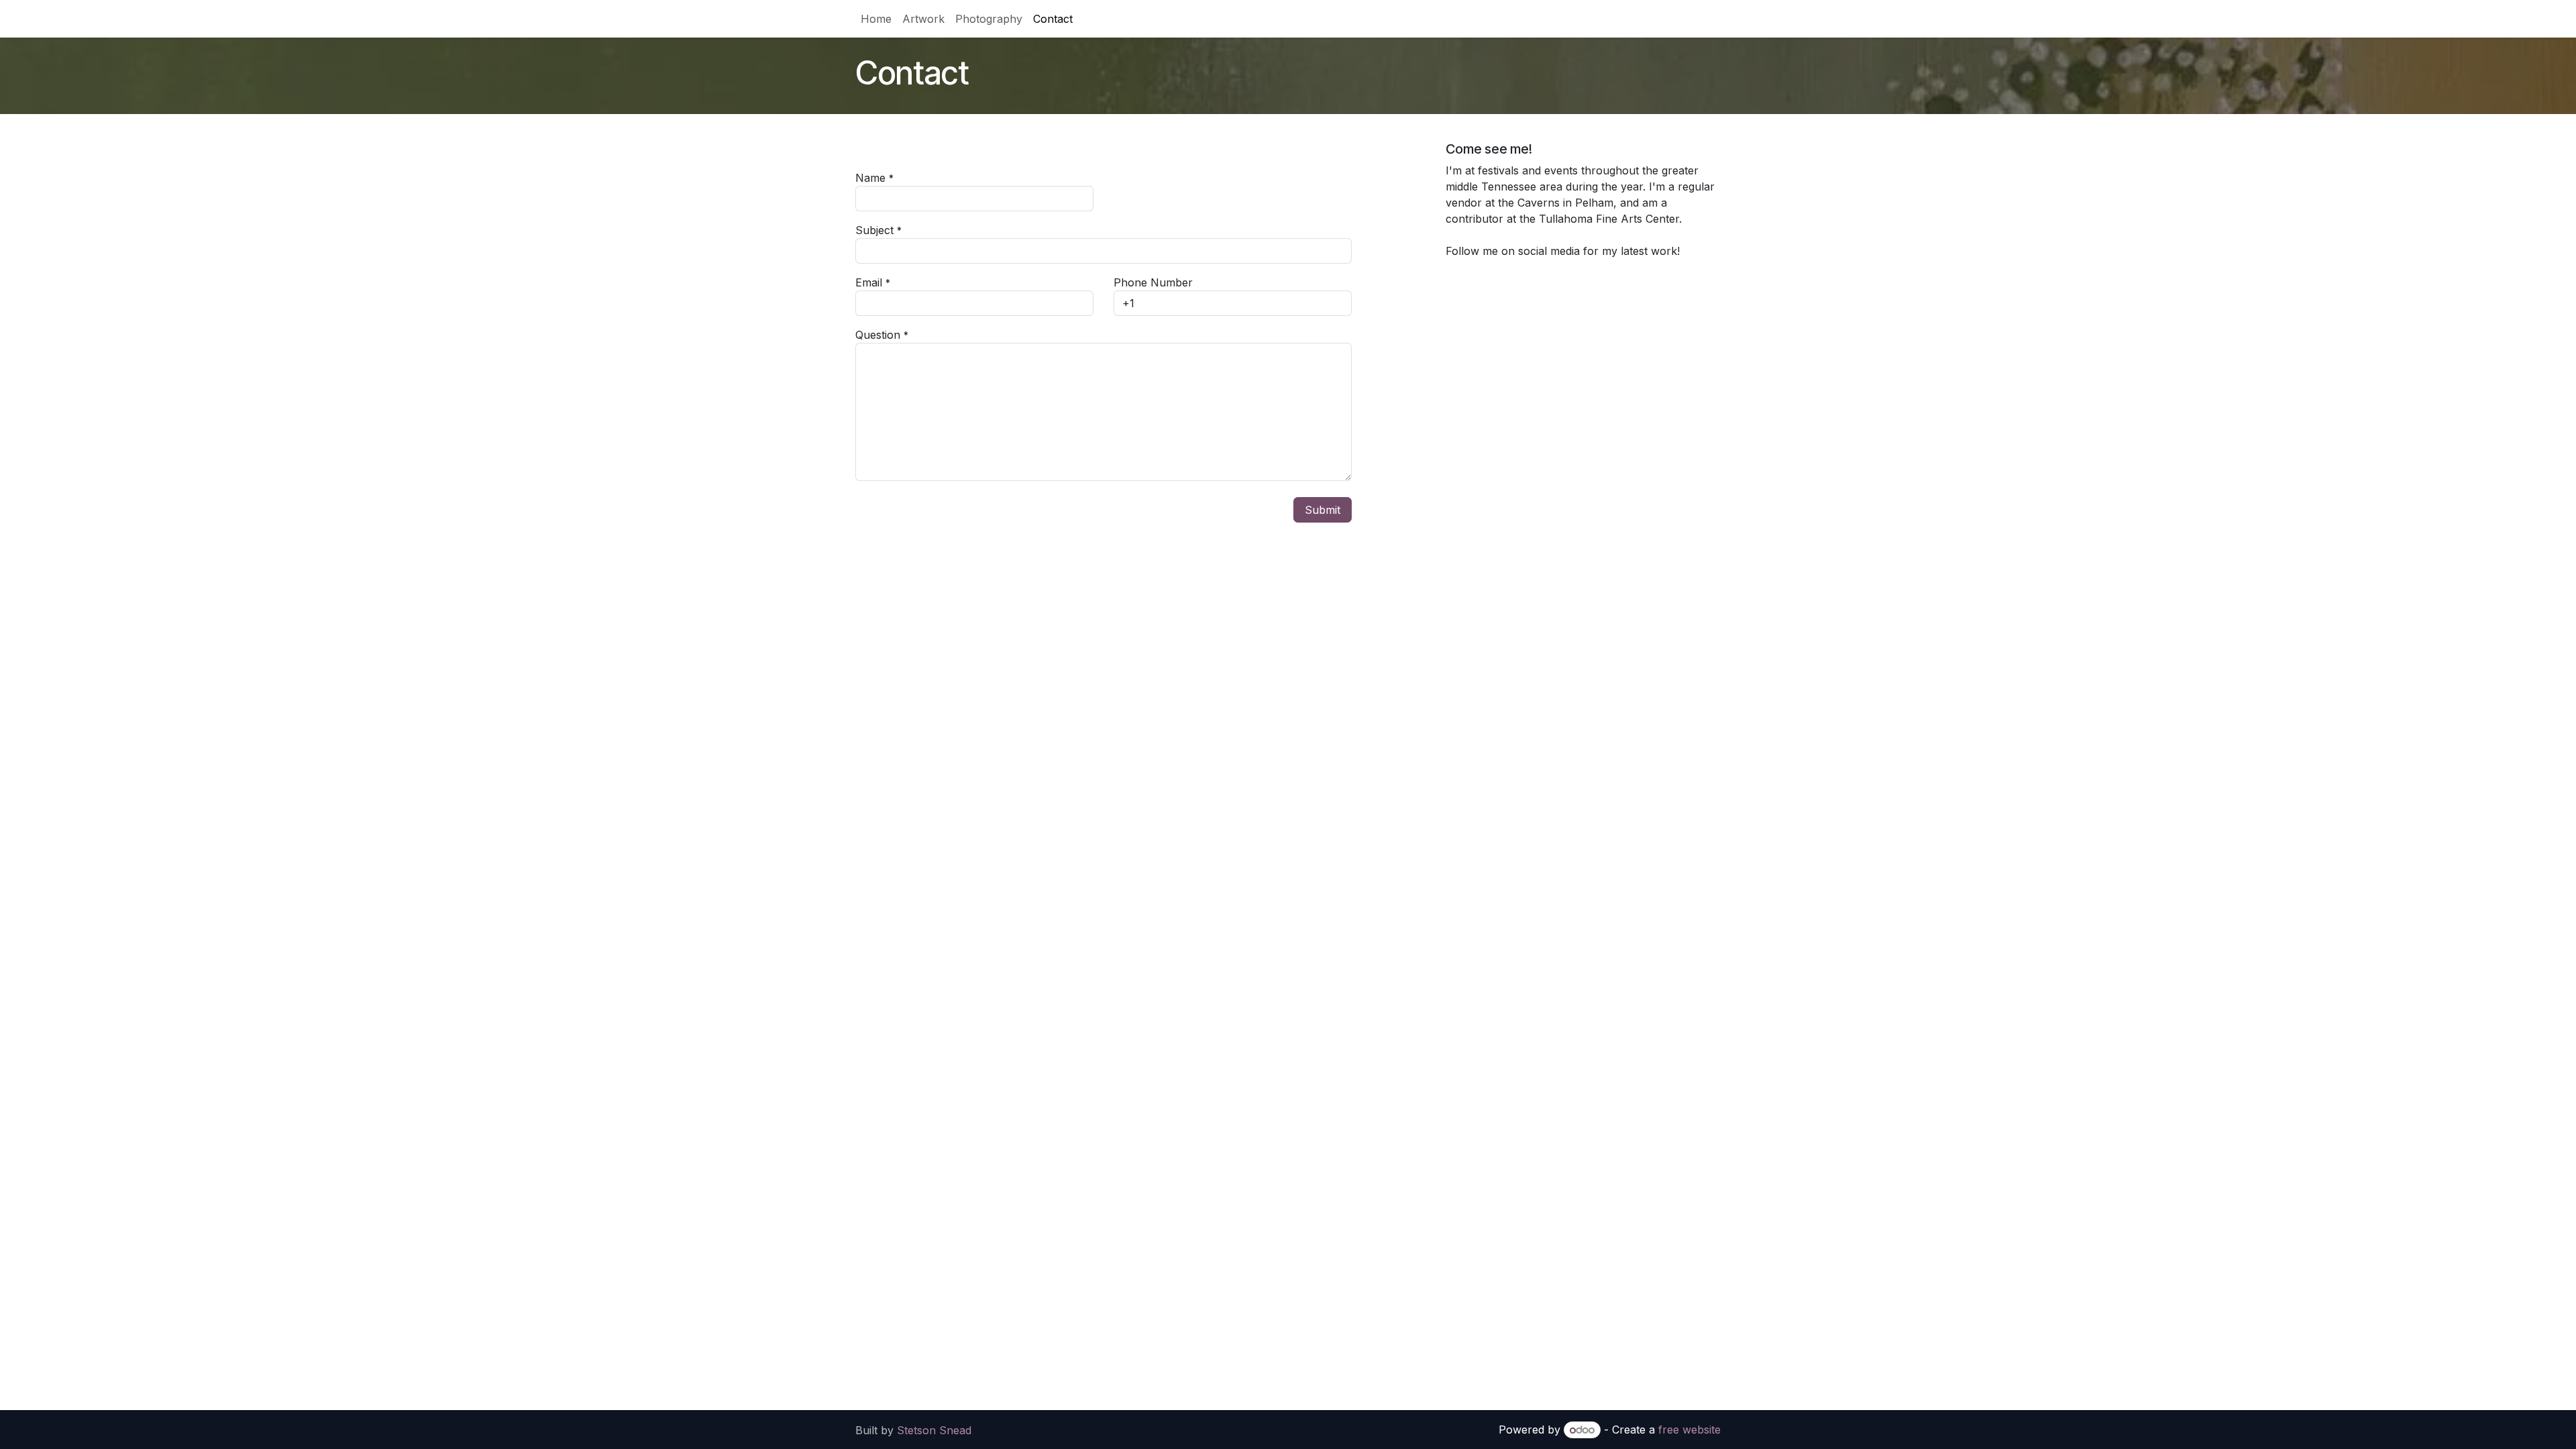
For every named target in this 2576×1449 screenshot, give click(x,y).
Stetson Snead (934, 1430)
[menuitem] (876, 19)
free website (1689, 1430)
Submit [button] (1323, 510)
